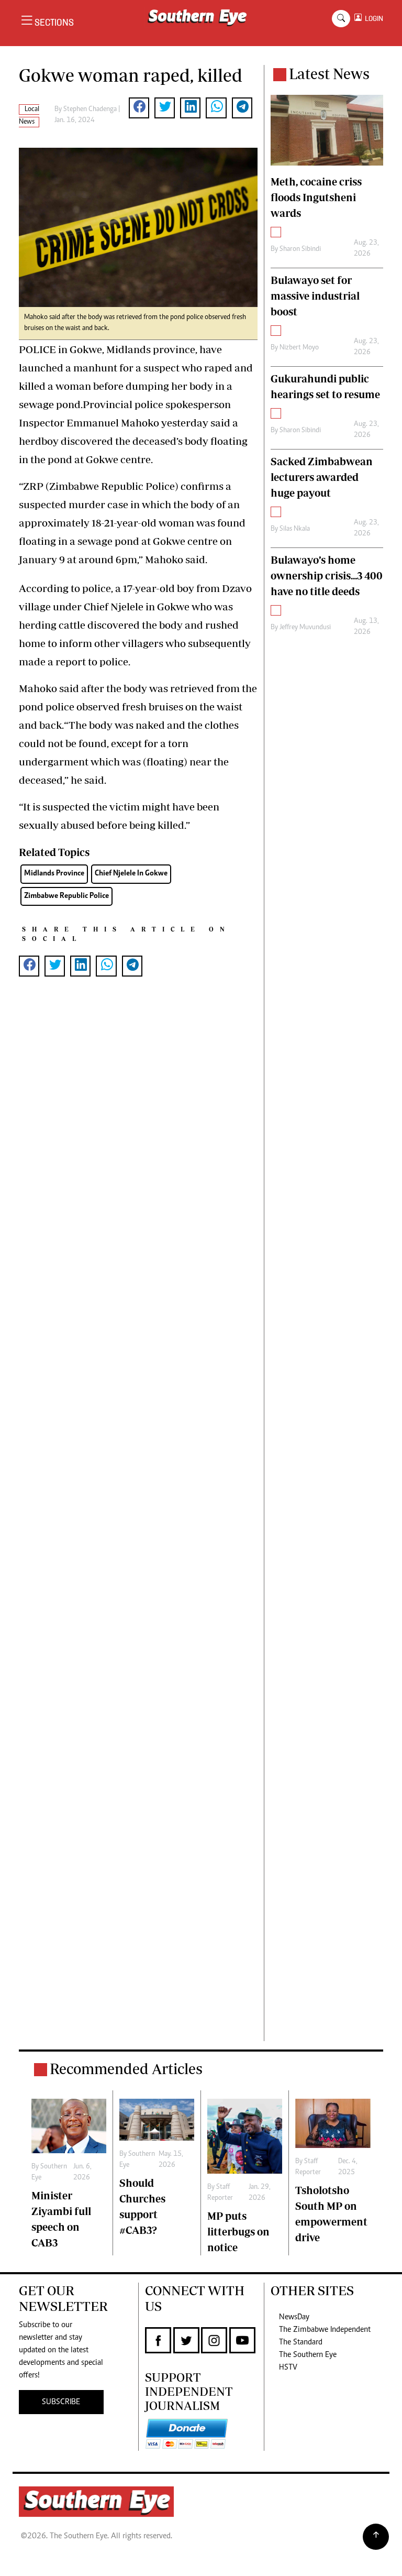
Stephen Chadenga (90, 109)
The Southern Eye (308, 2355)
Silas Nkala (295, 529)
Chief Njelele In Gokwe (131, 874)
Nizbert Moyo (299, 348)
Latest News (329, 74)
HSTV (288, 2367)
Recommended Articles (126, 2069)
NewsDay (294, 2317)
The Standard (301, 2342)
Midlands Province (54, 874)
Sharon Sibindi (300, 249)
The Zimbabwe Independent (325, 2330)
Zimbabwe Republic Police (66, 896)
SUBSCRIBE (61, 2402)
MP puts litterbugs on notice (238, 2232)
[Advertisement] (138, 1526)
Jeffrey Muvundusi (305, 628)
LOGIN (372, 19)
